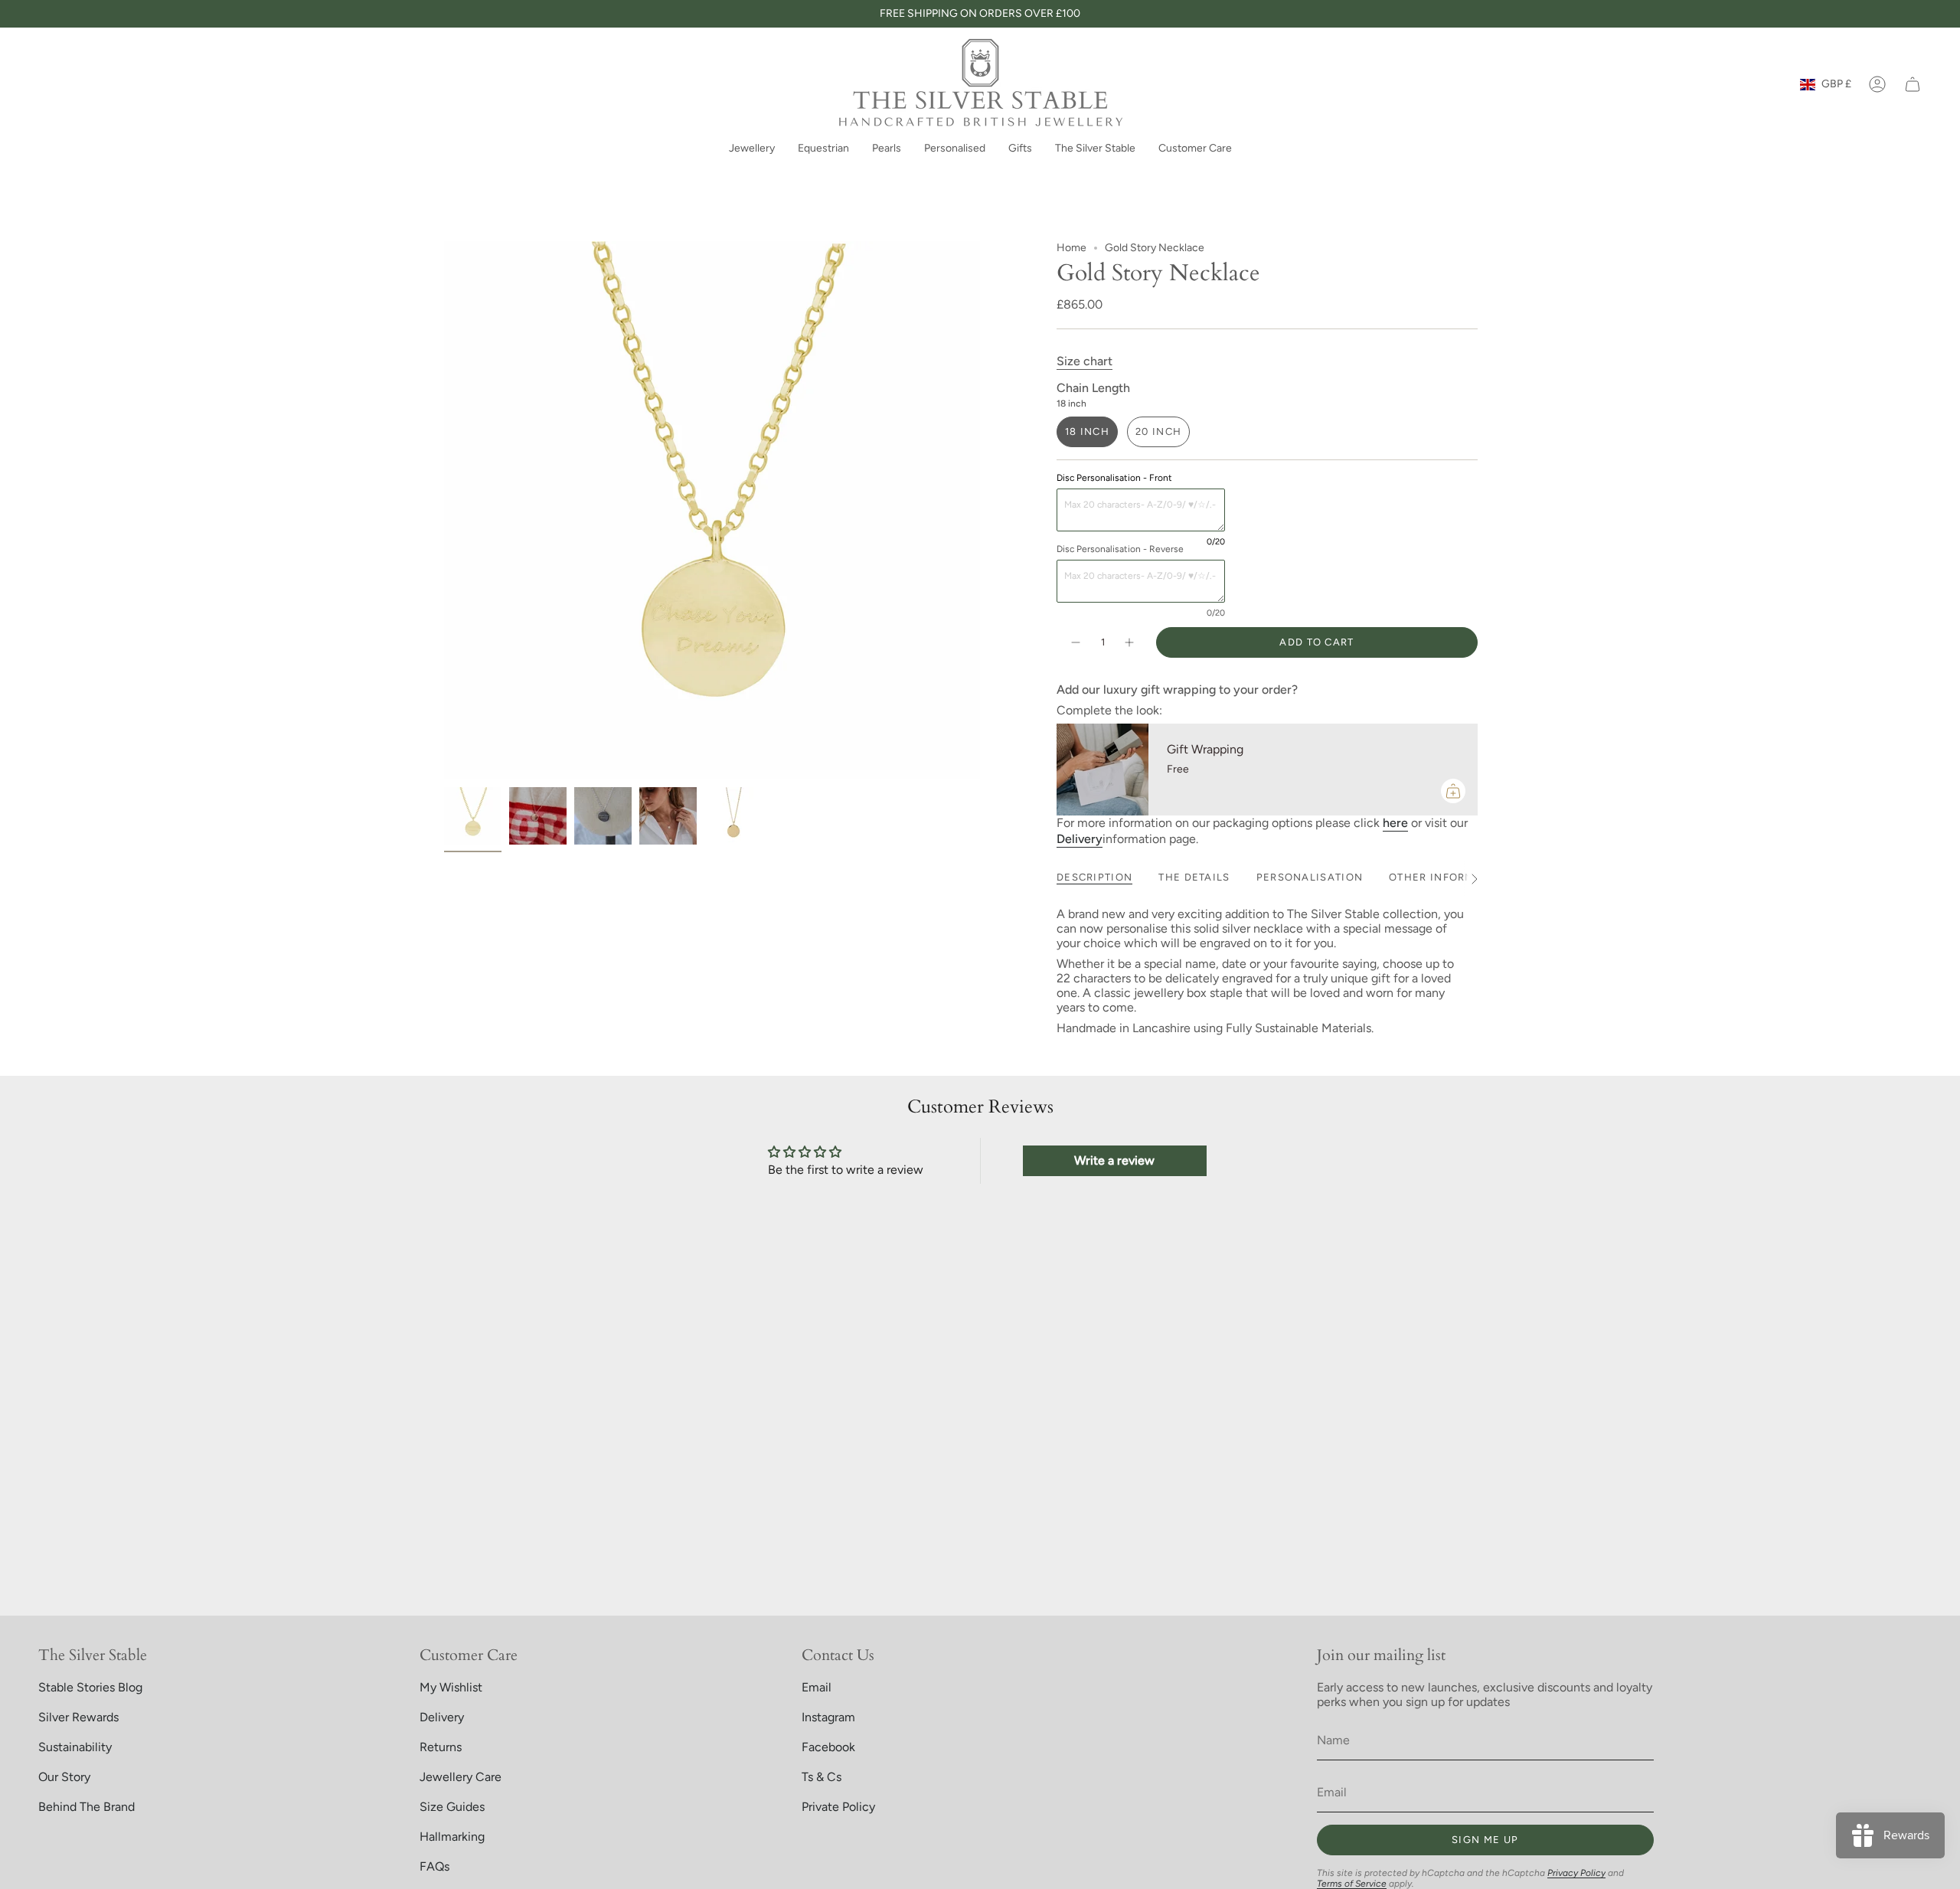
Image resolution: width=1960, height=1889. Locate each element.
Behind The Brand (87, 1807)
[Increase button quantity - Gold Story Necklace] (1130, 642)
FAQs (434, 1866)
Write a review (1114, 1160)
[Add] (1453, 791)
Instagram (828, 1717)
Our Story (64, 1777)
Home (1071, 248)
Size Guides (452, 1807)
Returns (441, 1747)
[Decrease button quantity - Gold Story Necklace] (1075, 642)
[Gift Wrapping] (1102, 770)
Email (817, 1687)
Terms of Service (1352, 1884)
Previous (444, 511)
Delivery (442, 1717)
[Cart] (1913, 84)
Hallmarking (452, 1837)
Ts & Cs (822, 1777)
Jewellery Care (461, 1777)
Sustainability (75, 1747)
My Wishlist (451, 1687)
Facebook (828, 1747)
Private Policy (838, 1807)
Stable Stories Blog (90, 1687)
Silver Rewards (78, 1717)
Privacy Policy (1576, 1873)
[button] (752, 150)
